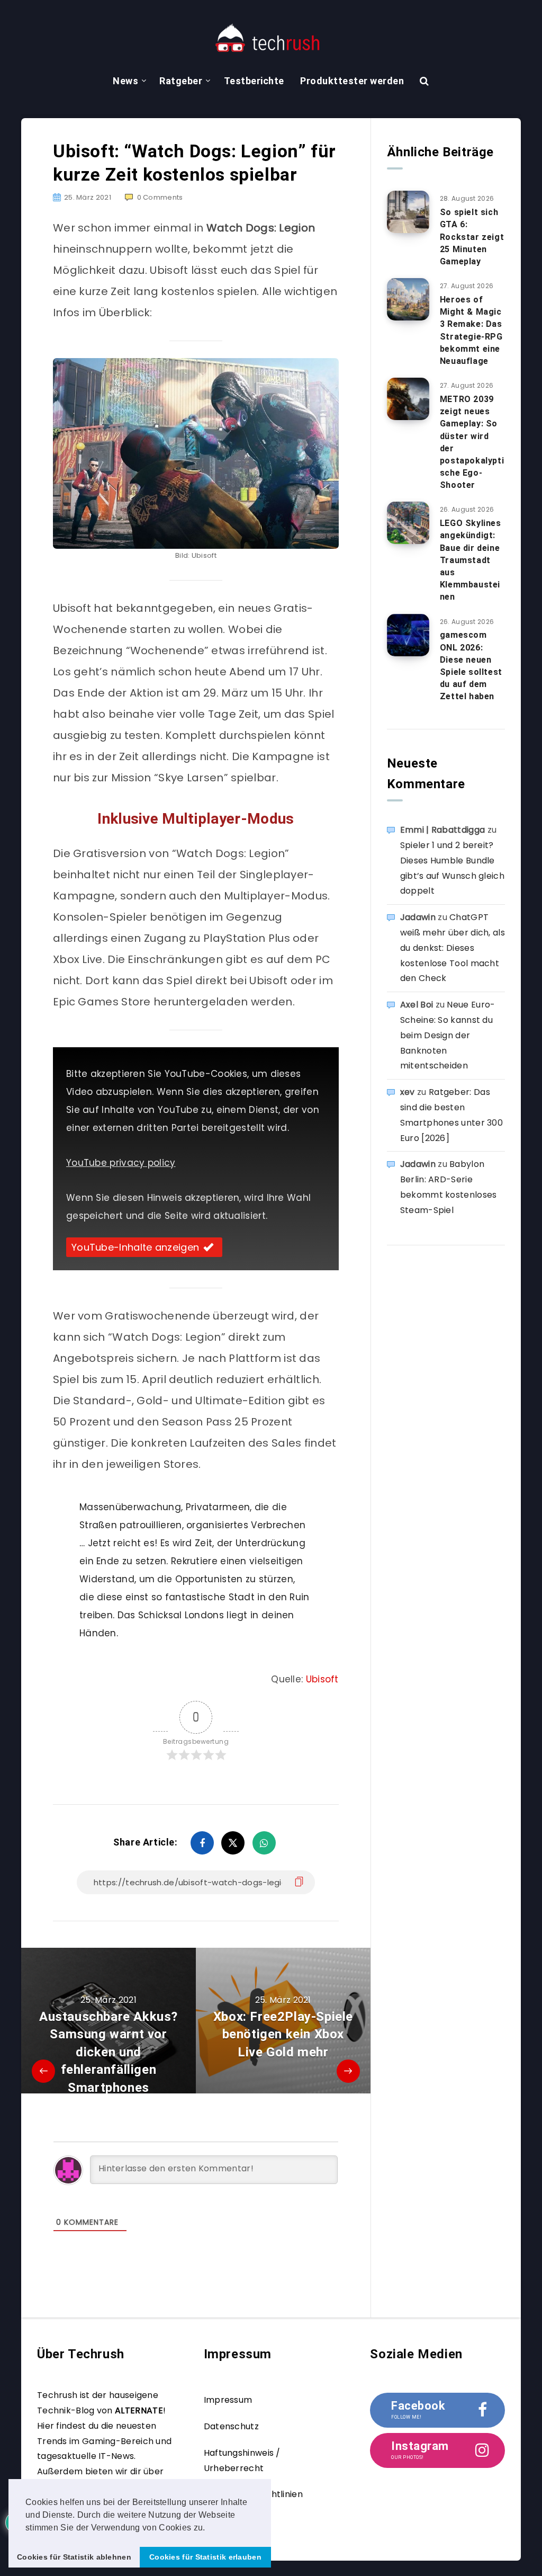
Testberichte (254, 81)
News (125, 81)
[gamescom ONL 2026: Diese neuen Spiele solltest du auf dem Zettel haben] (408, 635)
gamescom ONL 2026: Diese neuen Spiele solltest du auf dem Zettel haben (471, 666)
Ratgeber (181, 81)
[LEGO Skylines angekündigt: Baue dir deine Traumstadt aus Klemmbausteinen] (408, 523)
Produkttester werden (352, 81)
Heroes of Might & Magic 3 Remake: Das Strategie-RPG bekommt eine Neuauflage (471, 330)
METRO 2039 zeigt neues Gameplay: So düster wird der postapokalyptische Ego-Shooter (472, 442)
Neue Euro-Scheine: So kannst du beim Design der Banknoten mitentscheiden (448, 1035)
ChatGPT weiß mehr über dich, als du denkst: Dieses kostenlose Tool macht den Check (453, 948)
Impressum (228, 2400)
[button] (209, 2528)
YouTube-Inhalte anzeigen (135, 1247)
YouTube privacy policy (121, 1163)
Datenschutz (231, 2426)
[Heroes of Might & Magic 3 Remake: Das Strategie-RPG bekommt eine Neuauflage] (408, 299)
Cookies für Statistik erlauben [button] (205, 2557)
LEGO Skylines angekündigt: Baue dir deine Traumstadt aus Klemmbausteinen (471, 560)
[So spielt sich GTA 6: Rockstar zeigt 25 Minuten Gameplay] (408, 212)
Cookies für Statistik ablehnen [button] (74, 2557)
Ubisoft (322, 1679)
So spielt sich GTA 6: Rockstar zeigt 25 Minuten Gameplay (472, 237)
